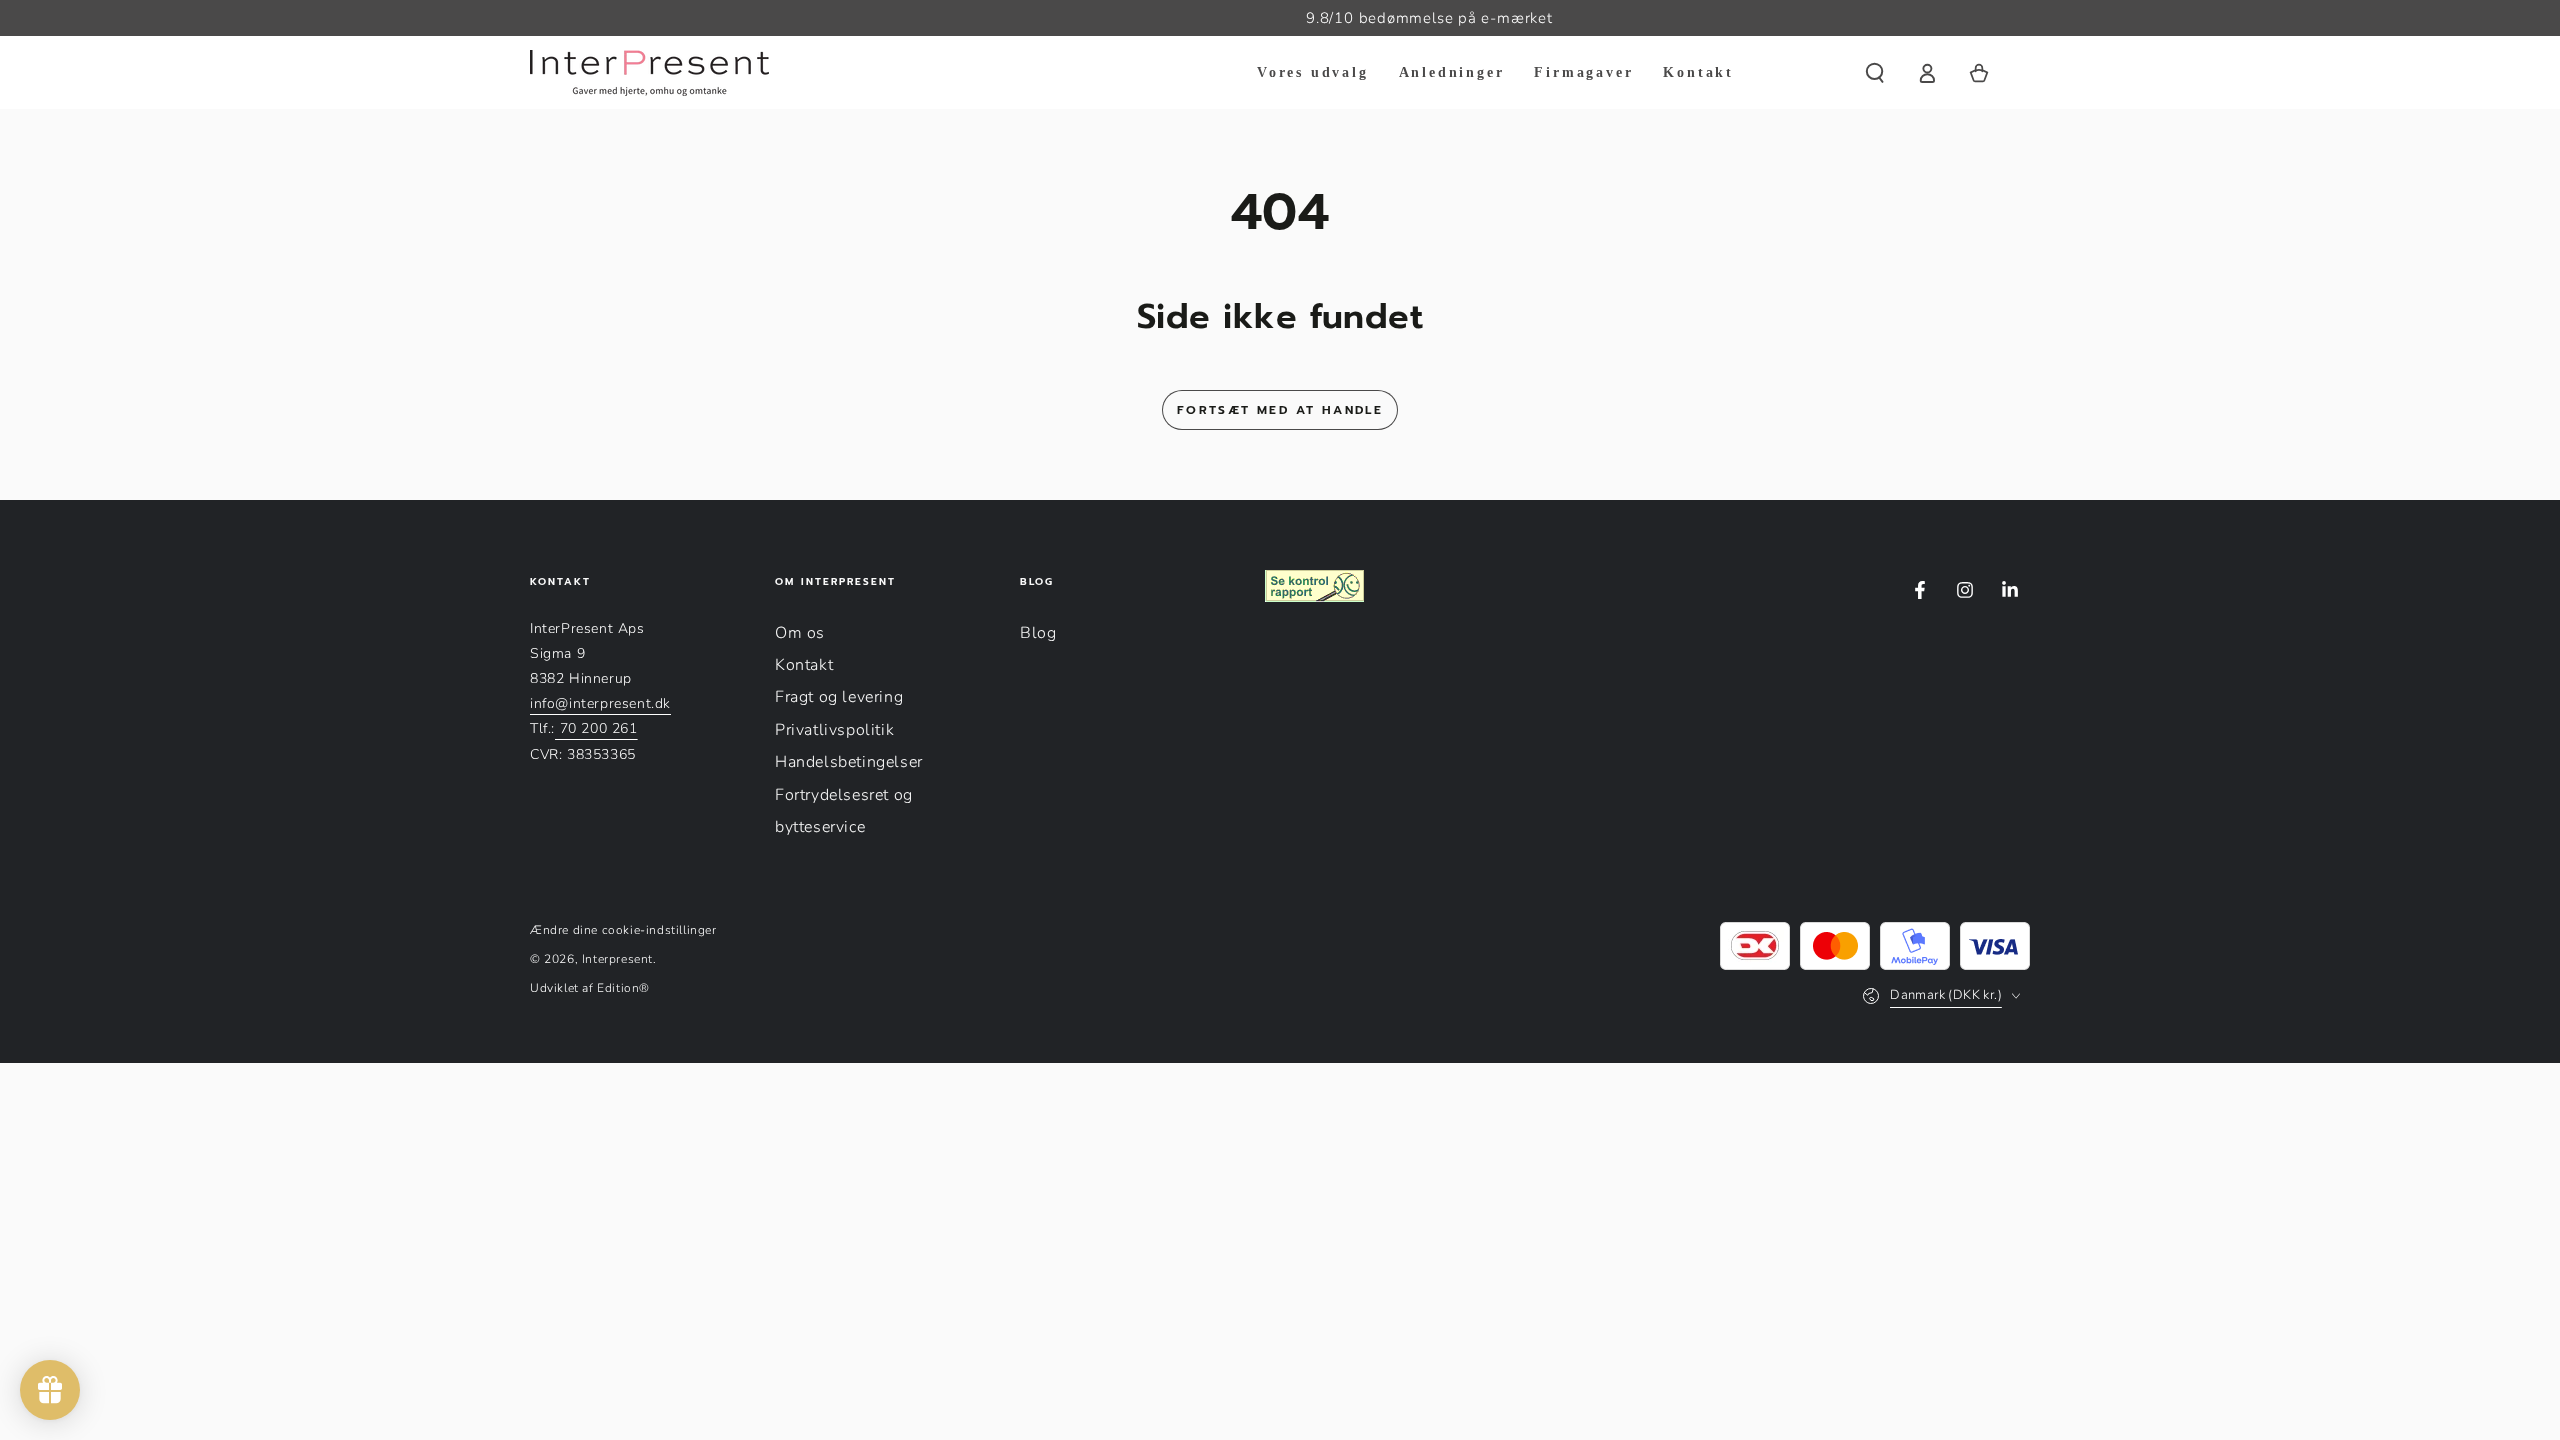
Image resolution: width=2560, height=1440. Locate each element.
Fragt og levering (839, 697)
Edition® (623, 988)
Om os (800, 633)
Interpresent (617, 959)
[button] (1875, 73)
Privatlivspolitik (834, 730)
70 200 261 (596, 728)
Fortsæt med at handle (1280, 410)
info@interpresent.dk (600, 703)
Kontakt (804, 665)
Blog (1038, 633)
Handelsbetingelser (849, 762)
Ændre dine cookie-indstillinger (623, 930)
